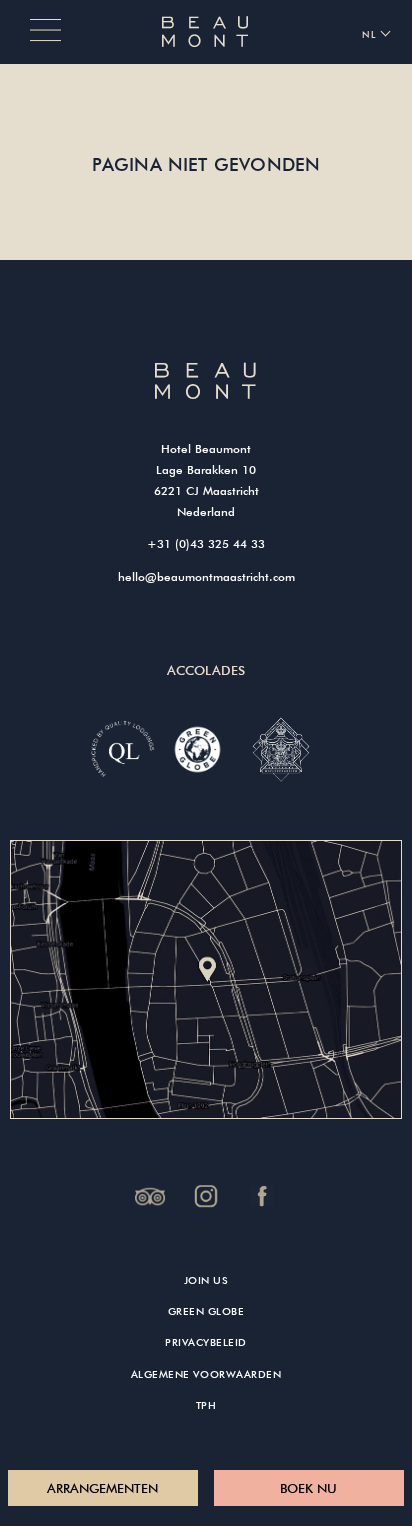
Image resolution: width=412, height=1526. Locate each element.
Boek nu (308, 1488)
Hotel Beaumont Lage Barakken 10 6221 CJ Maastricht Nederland (206, 479)
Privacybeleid (206, 1342)
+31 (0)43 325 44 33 (206, 543)
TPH (206, 1405)
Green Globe (206, 1311)
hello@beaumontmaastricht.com (206, 576)
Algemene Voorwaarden (206, 1374)
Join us (206, 1280)
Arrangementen (102, 1488)
